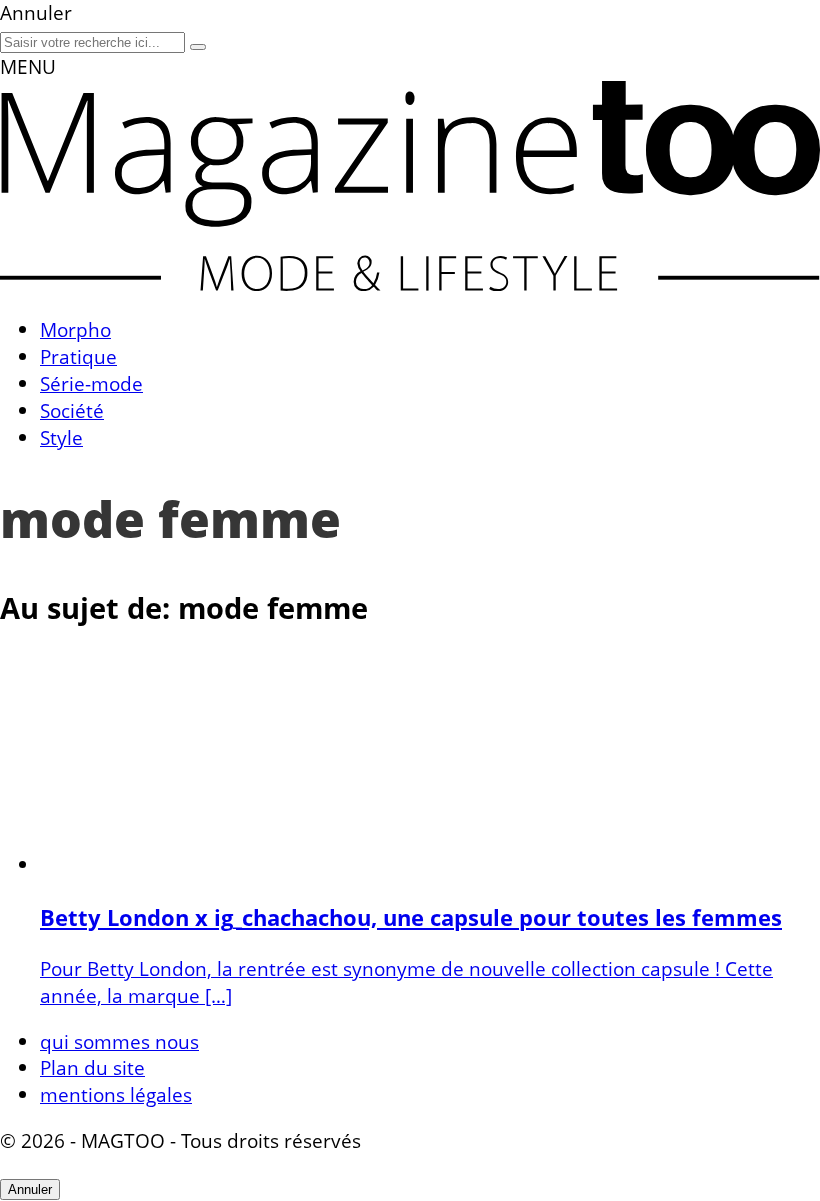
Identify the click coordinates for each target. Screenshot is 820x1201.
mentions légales (116, 1094)
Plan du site (92, 1067)
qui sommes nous (119, 1041)
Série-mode (91, 383)
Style (61, 437)
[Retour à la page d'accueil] (410, 283)
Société (72, 410)
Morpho (75, 329)
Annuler (30, 1189)
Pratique (78, 356)
